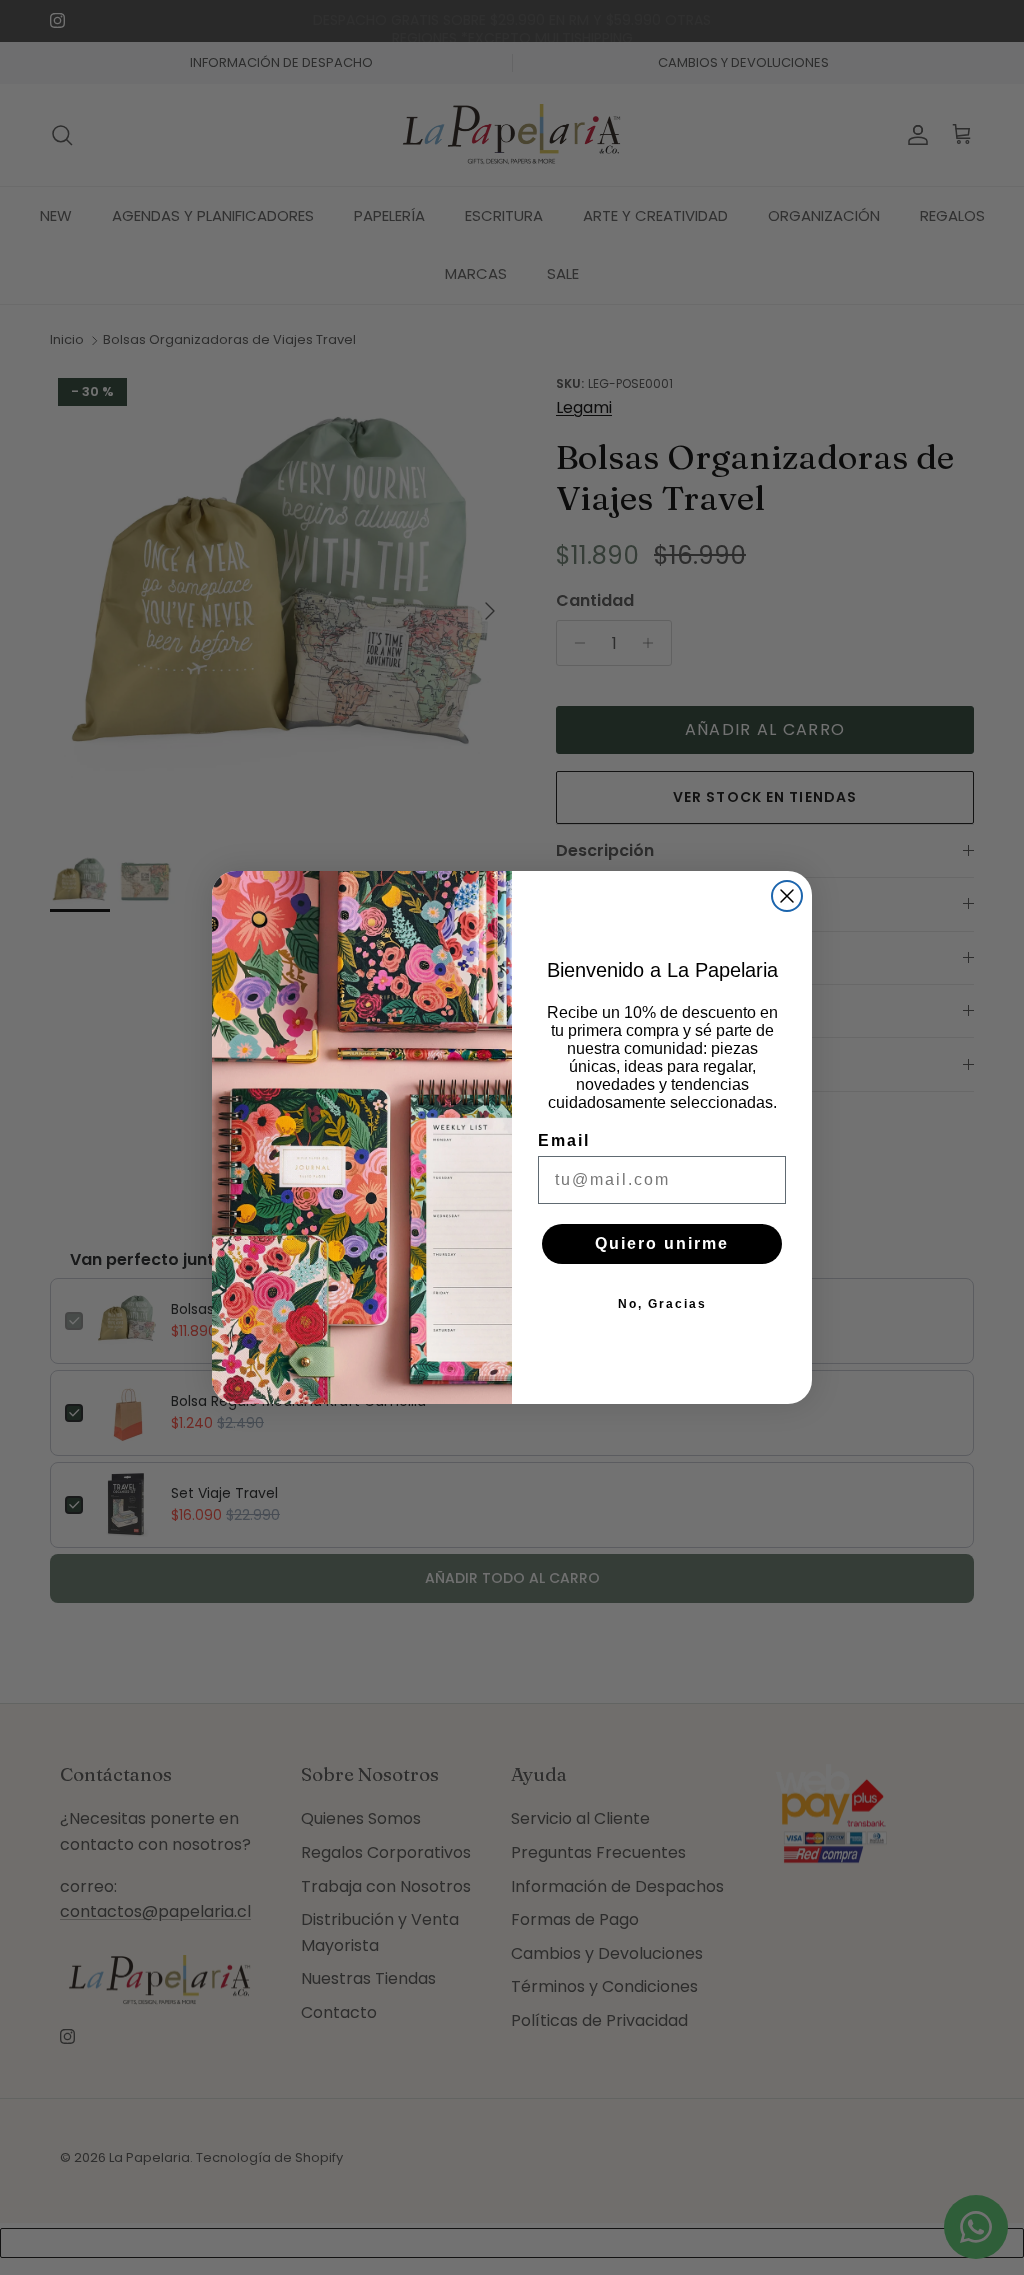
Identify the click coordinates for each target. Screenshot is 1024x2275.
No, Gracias (662, 1304)
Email (564, 1140)
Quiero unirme (662, 1243)
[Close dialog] (787, 896)
